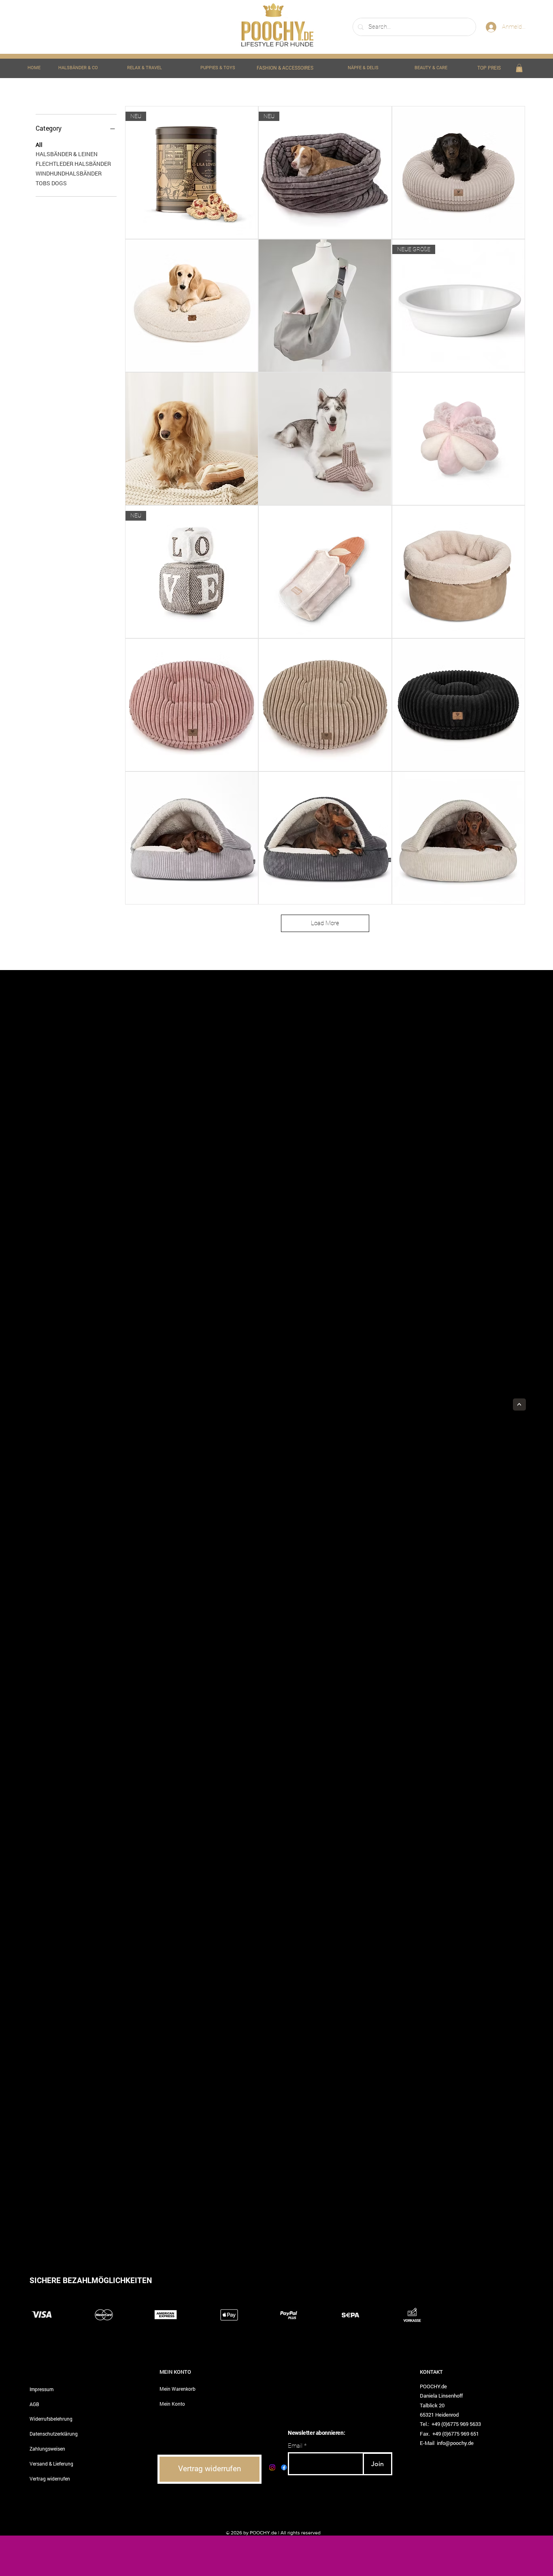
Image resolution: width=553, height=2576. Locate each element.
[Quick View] (458, 173)
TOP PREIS (489, 68)
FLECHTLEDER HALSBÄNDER (73, 164)
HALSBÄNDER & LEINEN (67, 154)
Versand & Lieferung (51, 2464)
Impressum (41, 2389)
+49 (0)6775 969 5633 (456, 2424)
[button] (519, 68)
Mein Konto (172, 2404)
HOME (34, 68)
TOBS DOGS (51, 183)
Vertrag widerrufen (50, 2479)
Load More (325, 923)
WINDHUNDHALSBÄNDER (69, 173)
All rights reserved (301, 2533)
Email (295, 2446)
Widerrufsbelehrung (51, 2419)
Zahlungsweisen (47, 2449)
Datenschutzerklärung (54, 2434)
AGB (34, 2404)
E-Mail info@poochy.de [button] (447, 2443)
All (39, 145)
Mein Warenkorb (178, 2389)
